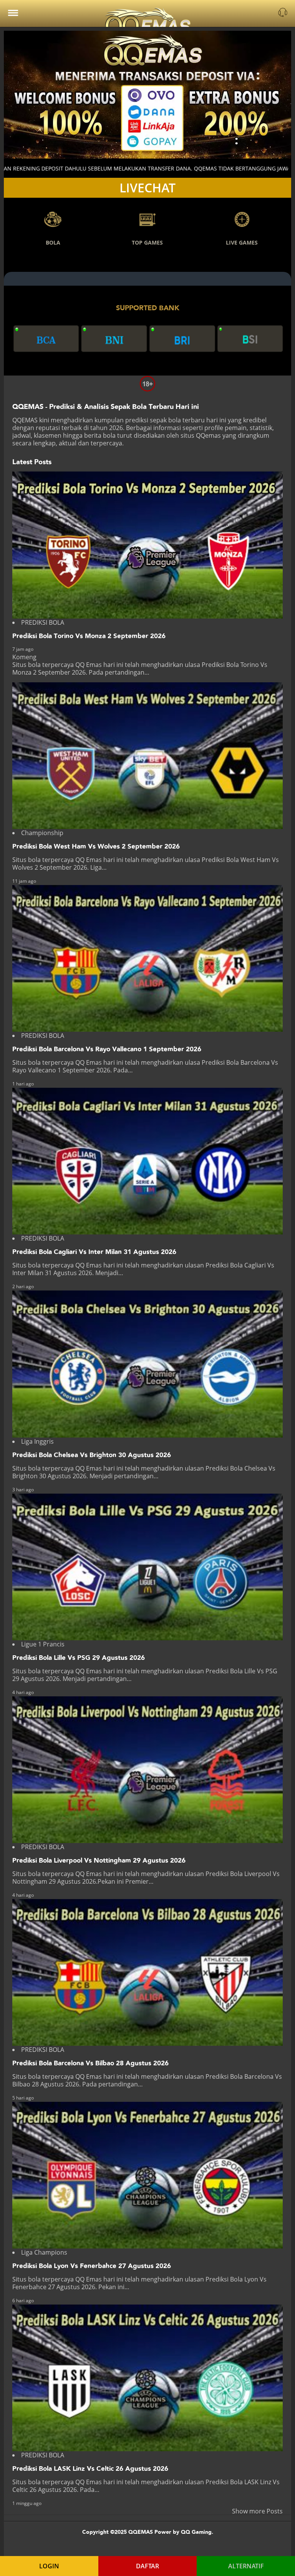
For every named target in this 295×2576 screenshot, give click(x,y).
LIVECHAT (147, 188)
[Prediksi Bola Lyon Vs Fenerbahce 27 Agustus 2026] (147, 2175)
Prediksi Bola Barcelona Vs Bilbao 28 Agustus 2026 (90, 2063)
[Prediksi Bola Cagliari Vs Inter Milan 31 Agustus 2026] (147, 1161)
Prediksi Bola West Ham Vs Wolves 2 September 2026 (96, 846)
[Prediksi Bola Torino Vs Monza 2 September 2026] (147, 545)
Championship (42, 833)
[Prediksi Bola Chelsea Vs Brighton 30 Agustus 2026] (147, 1364)
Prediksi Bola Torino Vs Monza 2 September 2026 (89, 636)
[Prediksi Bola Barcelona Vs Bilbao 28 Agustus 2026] (147, 1972)
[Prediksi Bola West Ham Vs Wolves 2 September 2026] (147, 756)
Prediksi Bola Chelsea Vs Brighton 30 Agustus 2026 (92, 1455)
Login (49, 2566)
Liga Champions (44, 2252)
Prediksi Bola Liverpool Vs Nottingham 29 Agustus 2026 (99, 1860)
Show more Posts (257, 2511)
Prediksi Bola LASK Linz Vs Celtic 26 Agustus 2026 (90, 2469)
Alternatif (246, 2566)
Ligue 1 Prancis (43, 1644)
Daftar (147, 2566)
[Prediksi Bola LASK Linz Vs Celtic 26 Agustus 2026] (147, 2378)
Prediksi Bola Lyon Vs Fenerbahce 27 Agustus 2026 (92, 2266)
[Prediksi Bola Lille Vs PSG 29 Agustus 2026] (147, 1567)
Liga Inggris (37, 1441)
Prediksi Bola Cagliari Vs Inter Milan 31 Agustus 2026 (94, 1252)
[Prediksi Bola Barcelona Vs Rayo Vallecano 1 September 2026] (147, 958)
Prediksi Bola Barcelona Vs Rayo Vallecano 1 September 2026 (107, 1049)
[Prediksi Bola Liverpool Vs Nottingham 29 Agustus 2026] (147, 1770)
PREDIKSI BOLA (43, 622)
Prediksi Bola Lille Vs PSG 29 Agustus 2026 (79, 1658)
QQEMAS (25, 420)
